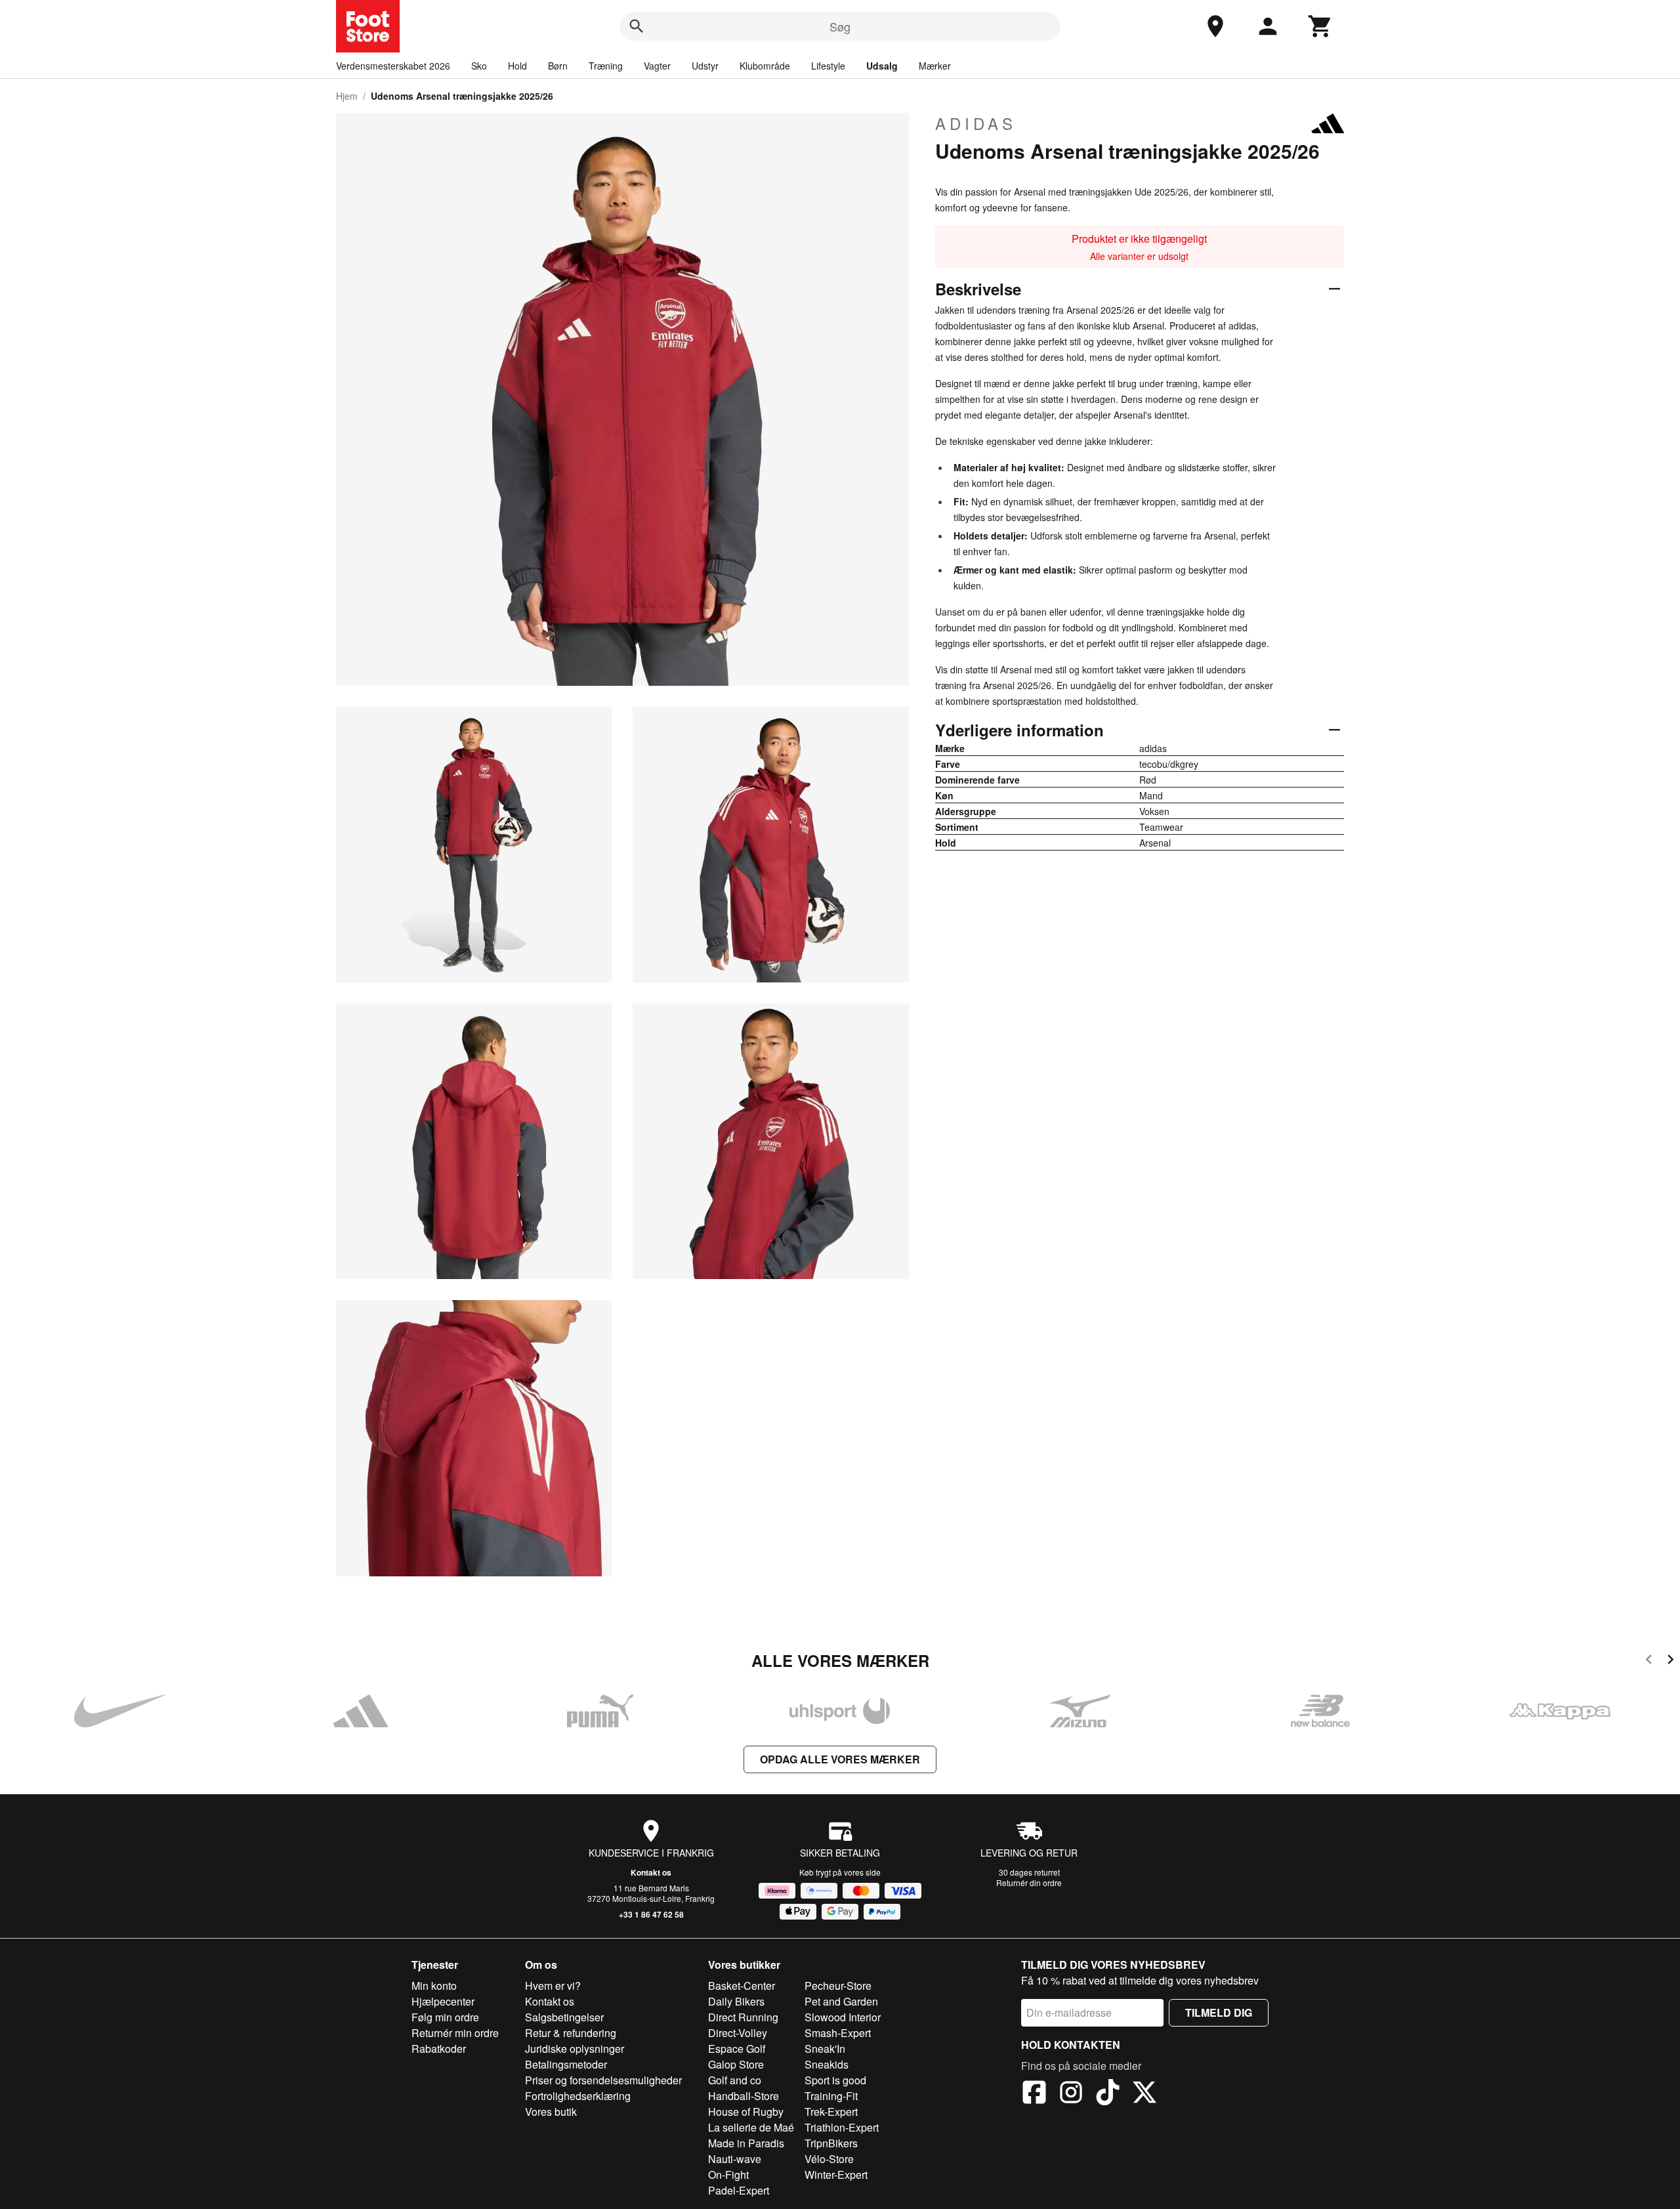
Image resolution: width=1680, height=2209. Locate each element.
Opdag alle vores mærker (840, 1759)
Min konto (434, 1986)
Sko (479, 66)
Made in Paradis (746, 2143)
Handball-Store (744, 2096)
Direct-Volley (738, 2033)
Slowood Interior (843, 2017)
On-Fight (728, 2175)
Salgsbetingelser (564, 2017)
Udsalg (882, 66)
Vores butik (551, 2112)
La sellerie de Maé (751, 2127)
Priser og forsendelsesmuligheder (603, 2080)
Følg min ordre (445, 2017)
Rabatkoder (439, 2049)
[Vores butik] (1215, 26)
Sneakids (827, 2064)
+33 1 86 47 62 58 (651, 1914)
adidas (976, 123)
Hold (517, 66)
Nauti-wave (735, 2159)
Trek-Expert (831, 2112)
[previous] (1649, 1661)
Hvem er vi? (553, 1986)
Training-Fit (831, 2096)
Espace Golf (737, 2049)
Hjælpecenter (443, 2001)
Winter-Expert (836, 2175)
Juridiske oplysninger (575, 2049)
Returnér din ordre (1029, 1883)
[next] (1670, 1661)
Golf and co (735, 2080)
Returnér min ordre (455, 2033)
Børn (558, 66)
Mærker (935, 66)
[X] (1144, 2094)
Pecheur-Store (838, 1986)
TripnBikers (831, 2143)
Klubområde (765, 66)
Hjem (347, 96)
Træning (606, 66)
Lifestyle (828, 66)
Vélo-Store (829, 2159)
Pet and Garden (841, 2001)
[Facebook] (1034, 2094)
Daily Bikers (736, 2001)
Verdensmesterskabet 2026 (393, 66)
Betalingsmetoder (566, 2064)
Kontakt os (651, 1872)
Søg (840, 26)
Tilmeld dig (1219, 2012)
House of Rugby (746, 2112)
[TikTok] (1108, 2094)
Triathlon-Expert (842, 2127)
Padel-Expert (739, 2190)
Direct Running (743, 2017)
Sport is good (835, 2080)
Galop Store (736, 2064)
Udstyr (705, 66)
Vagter (657, 66)
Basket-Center (742, 1986)
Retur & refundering (571, 2033)
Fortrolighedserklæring (578, 2096)
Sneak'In (825, 2049)
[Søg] (637, 26)
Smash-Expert (838, 2033)
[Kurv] (1320, 26)
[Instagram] (1071, 2094)
